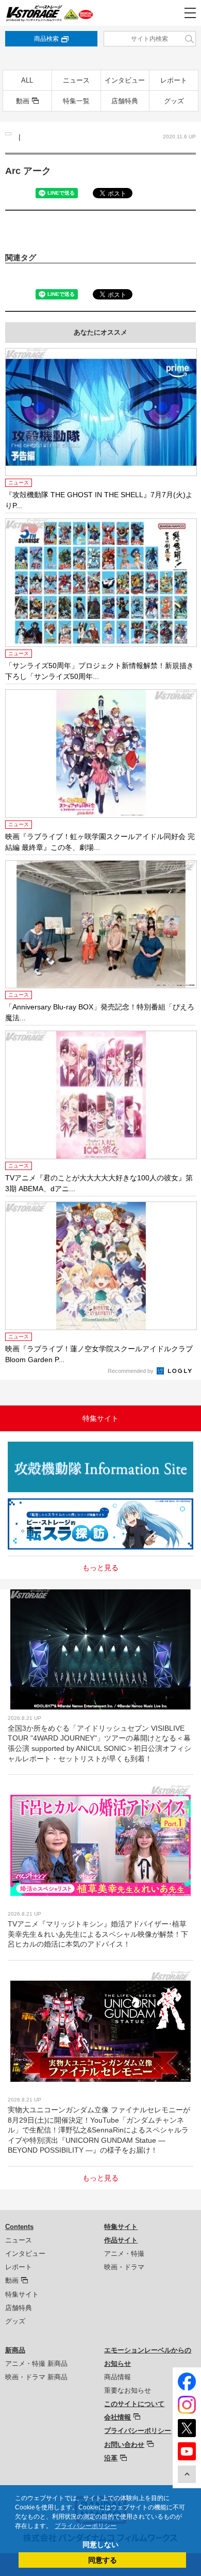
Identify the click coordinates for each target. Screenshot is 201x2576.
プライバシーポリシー (138, 2431)
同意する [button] (103, 2560)
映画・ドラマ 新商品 (36, 2377)
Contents (19, 2227)
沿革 (111, 2458)
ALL (27, 80)
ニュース (76, 80)
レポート (174, 80)
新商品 (15, 2350)
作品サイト (121, 2240)
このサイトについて (134, 2404)
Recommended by (131, 1371)
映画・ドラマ (124, 2267)
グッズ (174, 101)
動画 (23, 101)
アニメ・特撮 (124, 2254)
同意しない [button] (100, 2545)
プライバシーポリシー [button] (86, 2526)
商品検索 (46, 39)
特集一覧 (76, 101)
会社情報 (118, 2417)
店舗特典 (125, 101)
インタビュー (125, 80)
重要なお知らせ (128, 2390)
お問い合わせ (124, 2445)
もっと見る (100, 1568)
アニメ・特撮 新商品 (36, 2364)
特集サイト (22, 2294)
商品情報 (118, 2377)
